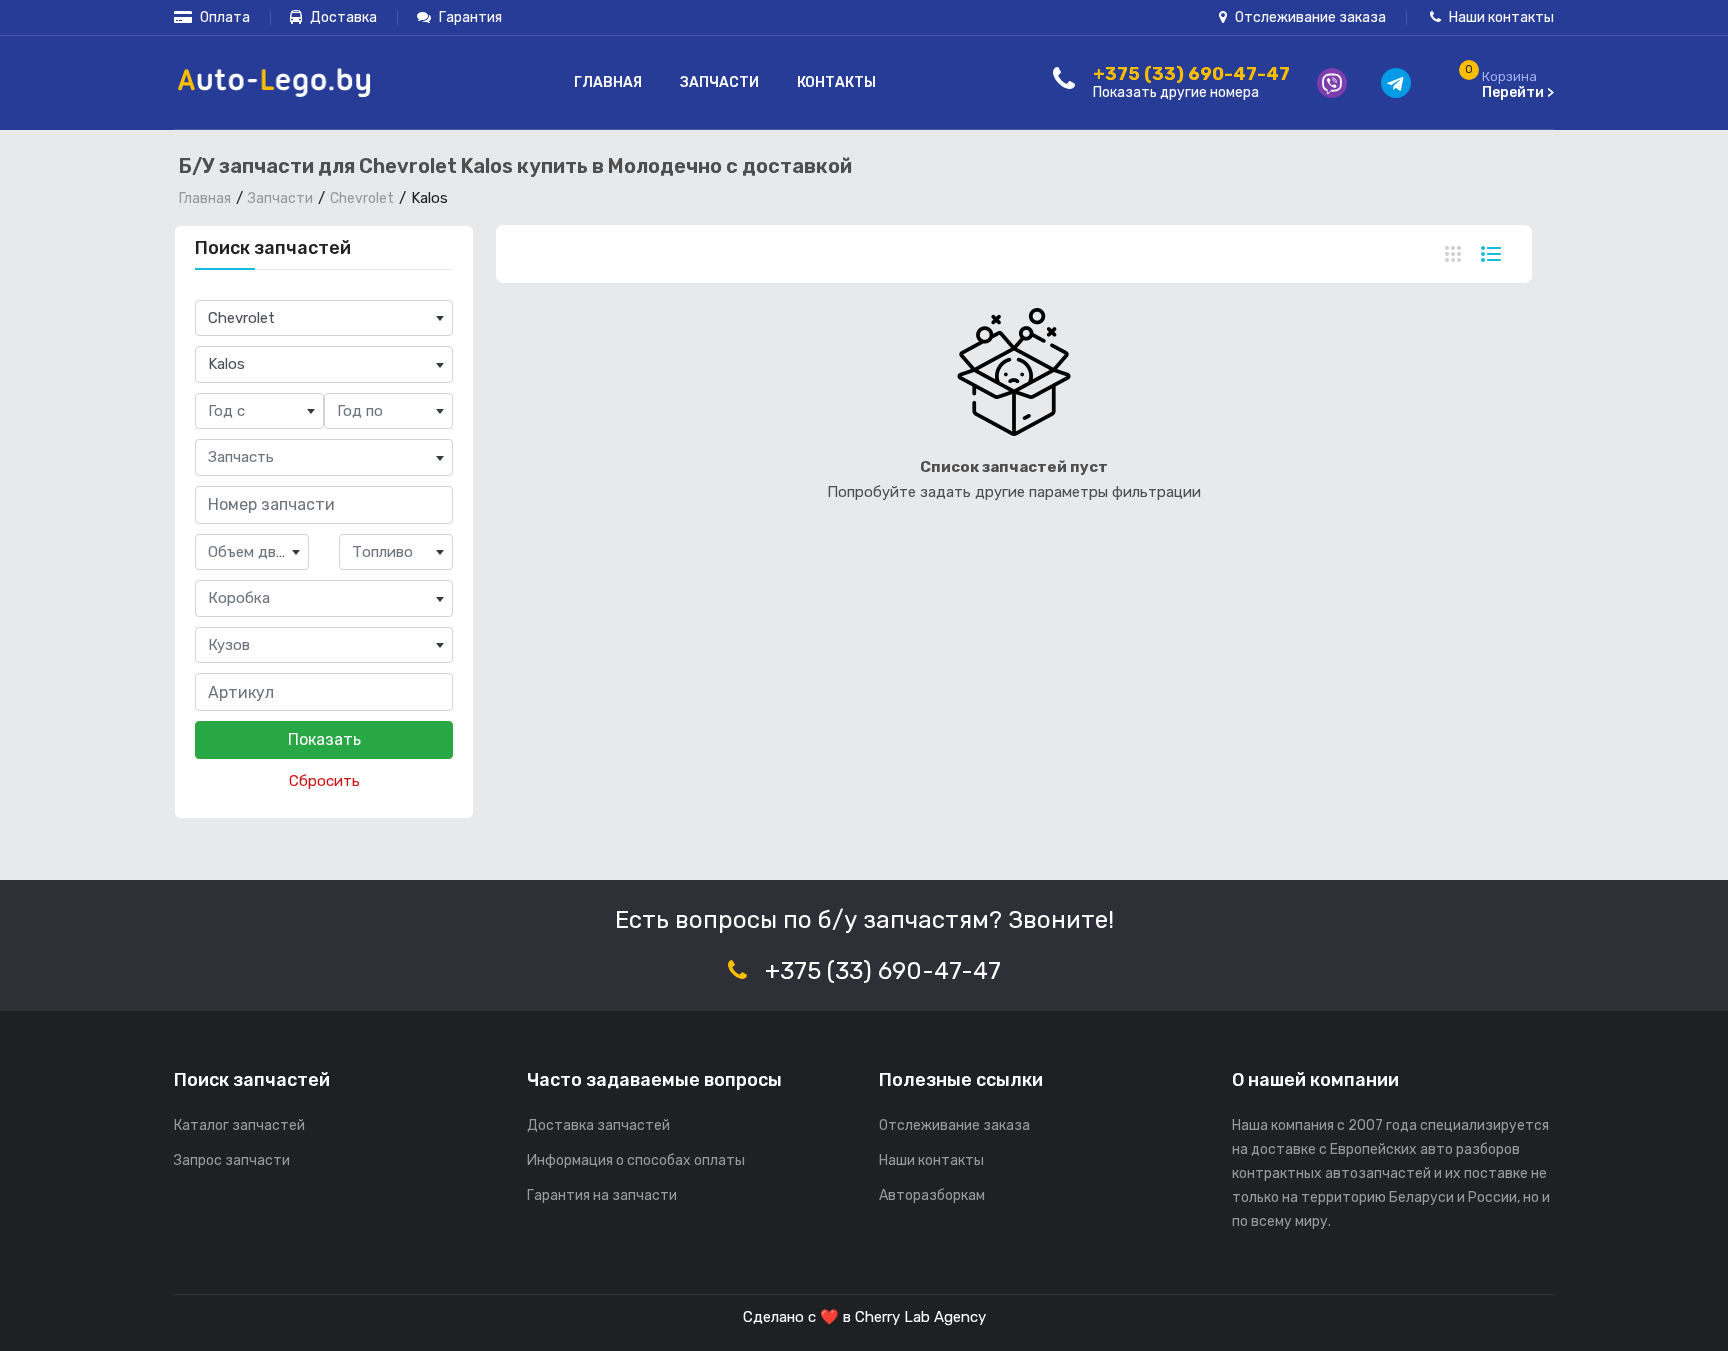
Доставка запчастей (598, 1125)
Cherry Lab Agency (920, 1317)
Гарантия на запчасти (602, 1195)
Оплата (223, 17)
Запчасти (719, 82)
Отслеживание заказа (1309, 17)
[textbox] (259, 411)
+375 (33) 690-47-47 (883, 971)
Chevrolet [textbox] (241, 318)
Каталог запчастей (239, 1125)
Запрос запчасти (232, 1160)
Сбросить (324, 781)
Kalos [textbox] (226, 364)
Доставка (342, 17)
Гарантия (469, 17)
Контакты (836, 82)
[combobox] (324, 318)
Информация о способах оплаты (636, 1160)
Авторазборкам (932, 1195)
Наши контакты (1500, 17)
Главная (608, 82)
